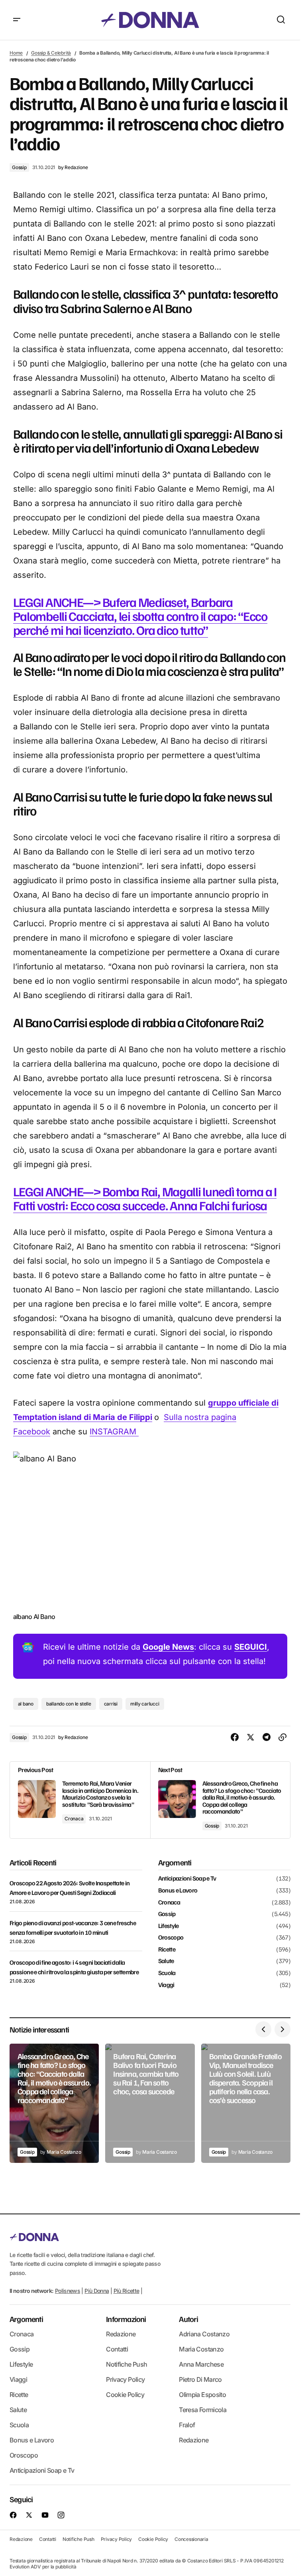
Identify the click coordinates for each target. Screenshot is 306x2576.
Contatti (117, 2349)
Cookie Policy (125, 2395)
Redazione (121, 2334)
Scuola (167, 1973)
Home (16, 53)
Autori (188, 2319)
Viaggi (166, 1985)
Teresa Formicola (203, 2410)
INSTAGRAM (114, 1432)
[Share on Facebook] (235, 1737)
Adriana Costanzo (204, 2334)
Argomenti (26, 2319)
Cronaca (74, 1819)
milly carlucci (145, 1704)
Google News (168, 1647)
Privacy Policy (125, 2379)
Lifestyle (169, 1926)
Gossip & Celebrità (51, 53)
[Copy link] (282, 1737)
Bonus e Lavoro (178, 1891)
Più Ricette (127, 2291)
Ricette (167, 1950)
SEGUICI (251, 1647)
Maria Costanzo (201, 2349)
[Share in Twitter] (251, 1737)
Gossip (19, 167)
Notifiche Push (127, 2364)
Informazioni (126, 2319)
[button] (17, 20)
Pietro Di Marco (200, 2379)
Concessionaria (191, 2539)
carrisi (111, 1704)
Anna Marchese (201, 2364)
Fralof (187, 2425)
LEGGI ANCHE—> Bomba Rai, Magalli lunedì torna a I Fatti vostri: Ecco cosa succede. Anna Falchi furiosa (145, 1198)
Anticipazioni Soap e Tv (187, 1879)
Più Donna (97, 2291)
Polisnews (68, 2291)
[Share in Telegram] (267, 1737)
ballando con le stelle (69, 1704)
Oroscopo (171, 1938)
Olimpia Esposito (202, 2395)
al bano (26, 1704)
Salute (166, 1961)
